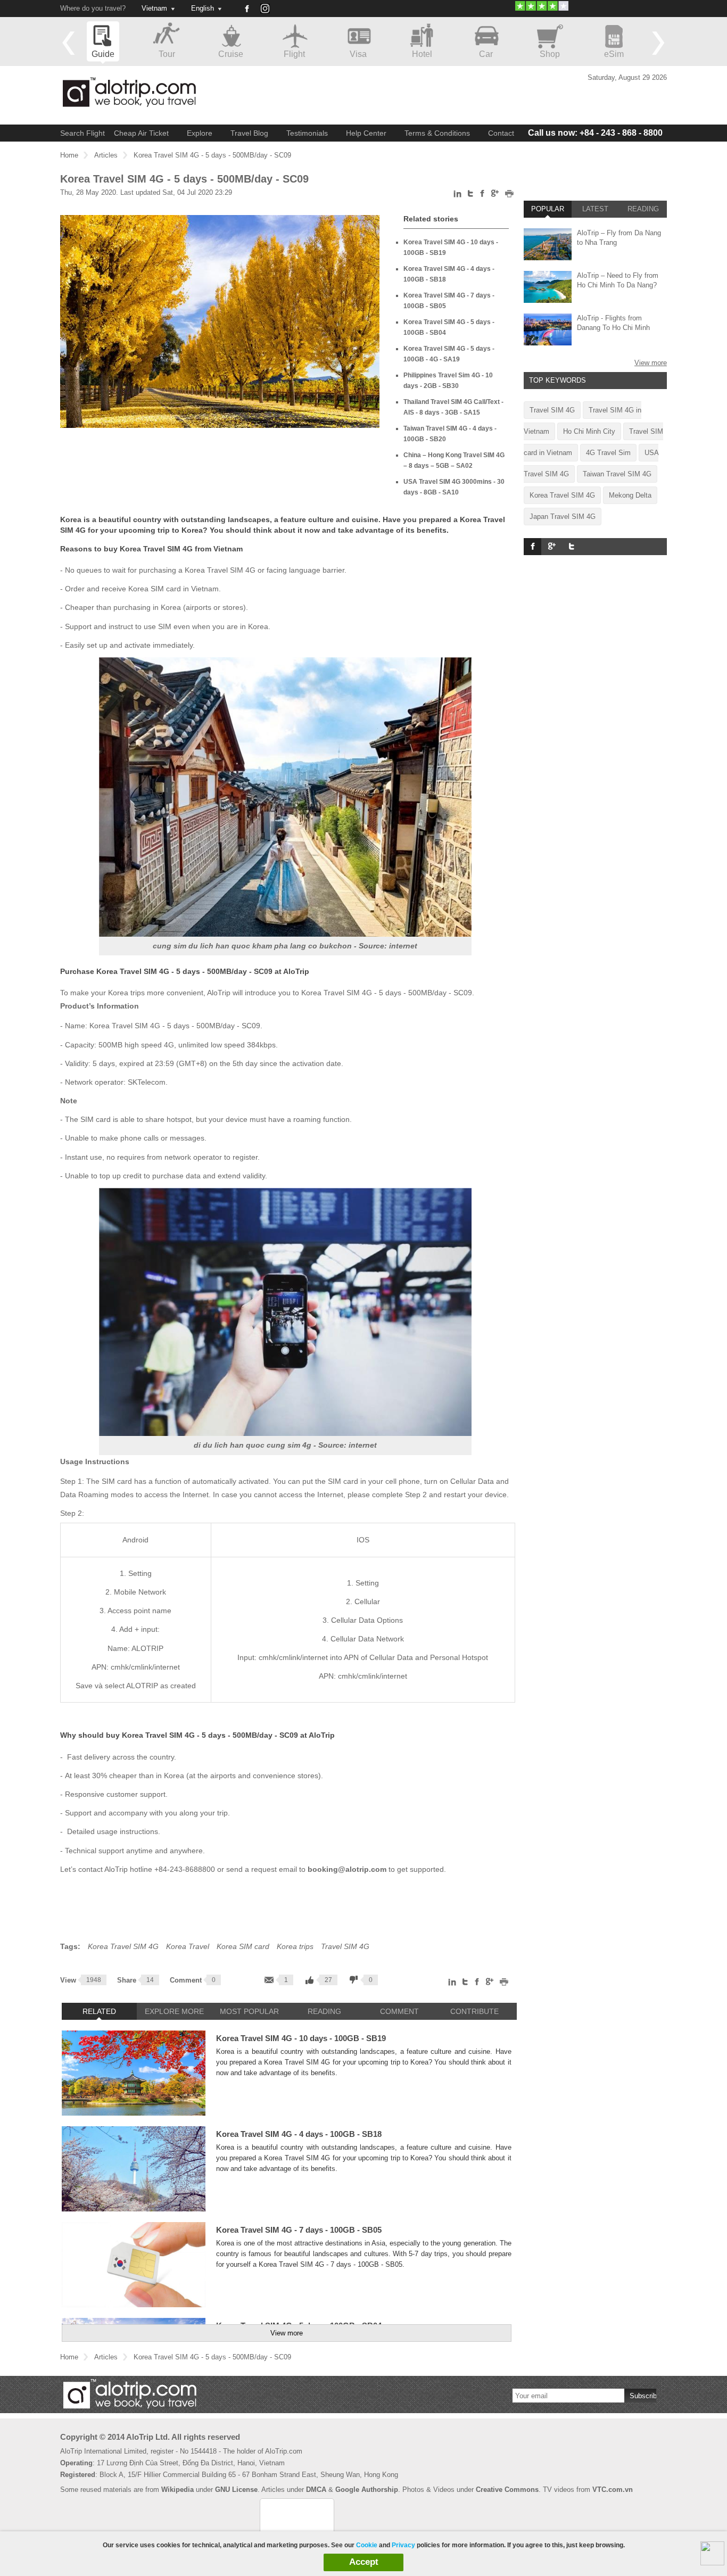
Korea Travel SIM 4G (123, 1946)
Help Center (366, 133)
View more (287, 2333)
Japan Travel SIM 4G (563, 517)
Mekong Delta (630, 495)
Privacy (403, 2545)
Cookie (367, 2545)
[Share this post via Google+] (495, 195)
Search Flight (82, 133)
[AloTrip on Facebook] (246, 9)
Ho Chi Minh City (589, 431)
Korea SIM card (243, 1946)
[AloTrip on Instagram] (269, 12)
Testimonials (307, 133)
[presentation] (99, 2011)
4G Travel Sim (608, 453)
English (203, 8)
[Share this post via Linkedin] (458, 196)
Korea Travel (188, 1946)
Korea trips (295, 1946)
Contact (501, 133)
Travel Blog (249, 133)
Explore (200, 133)
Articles (106, 155)
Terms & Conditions (437, 133)
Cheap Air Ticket (141, 133)
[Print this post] (510, 196)
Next (658, 43)
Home (69, 155)
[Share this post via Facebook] (482, 196)
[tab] (99, 2011)
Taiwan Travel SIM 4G (617, 474)
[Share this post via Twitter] (471, 195)
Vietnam (154, 8)
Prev (69, 43)
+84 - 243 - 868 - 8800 (595, 133)
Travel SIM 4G (345, 1946)
